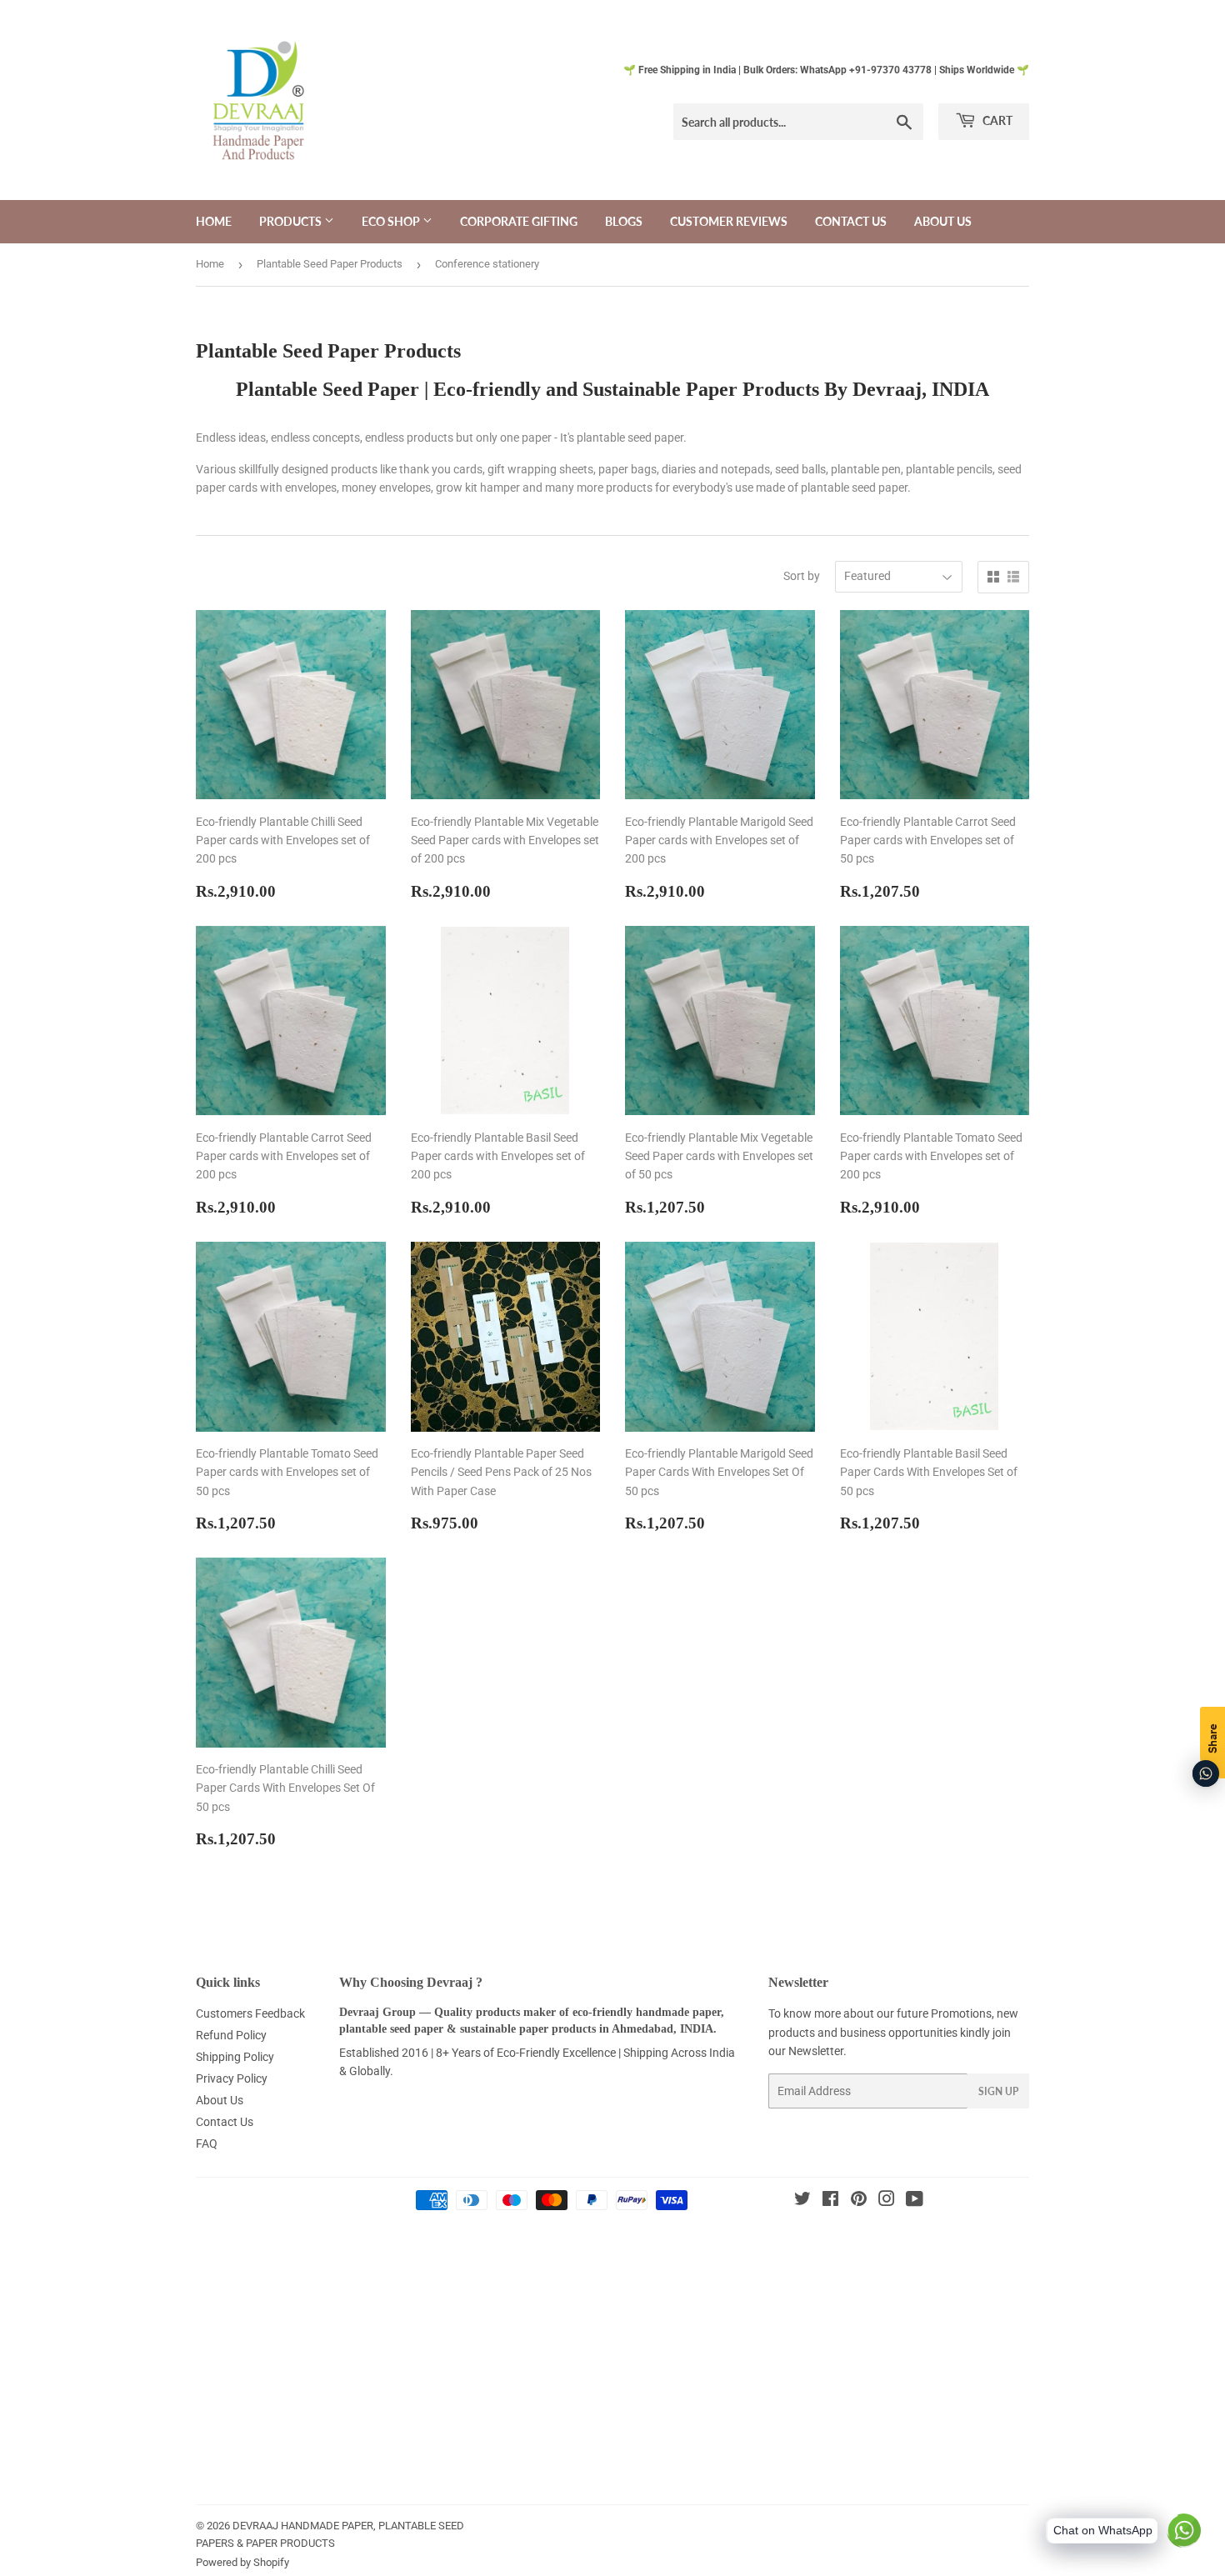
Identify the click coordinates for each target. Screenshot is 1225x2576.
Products (292, 221)
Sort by (802, 576)
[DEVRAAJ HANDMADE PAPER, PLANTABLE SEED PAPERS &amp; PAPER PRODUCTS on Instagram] (887, 2201)
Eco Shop (392, 221)
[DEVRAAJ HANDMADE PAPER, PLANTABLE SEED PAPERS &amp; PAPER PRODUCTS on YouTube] (915, 2201)
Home (214, 221)
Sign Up (998, 2091)
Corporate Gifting (519, 221)
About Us (943, 221)
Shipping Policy (235, 2057)
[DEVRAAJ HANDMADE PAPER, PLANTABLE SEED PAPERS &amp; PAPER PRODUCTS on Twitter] (802, 2201)
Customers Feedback (250, 2013)
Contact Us (851, 221)
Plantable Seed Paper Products (330, 264)
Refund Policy (231, 2035)
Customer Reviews (729, 221)
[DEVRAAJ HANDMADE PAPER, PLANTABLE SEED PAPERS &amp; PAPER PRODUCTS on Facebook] (830, 2201)
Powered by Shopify (242, 2562)
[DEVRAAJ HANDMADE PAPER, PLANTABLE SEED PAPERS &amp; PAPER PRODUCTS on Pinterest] (859, 2201)
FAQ (207, 2143)
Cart (996, 120)
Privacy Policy (232, 2078)
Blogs (624, 221)
